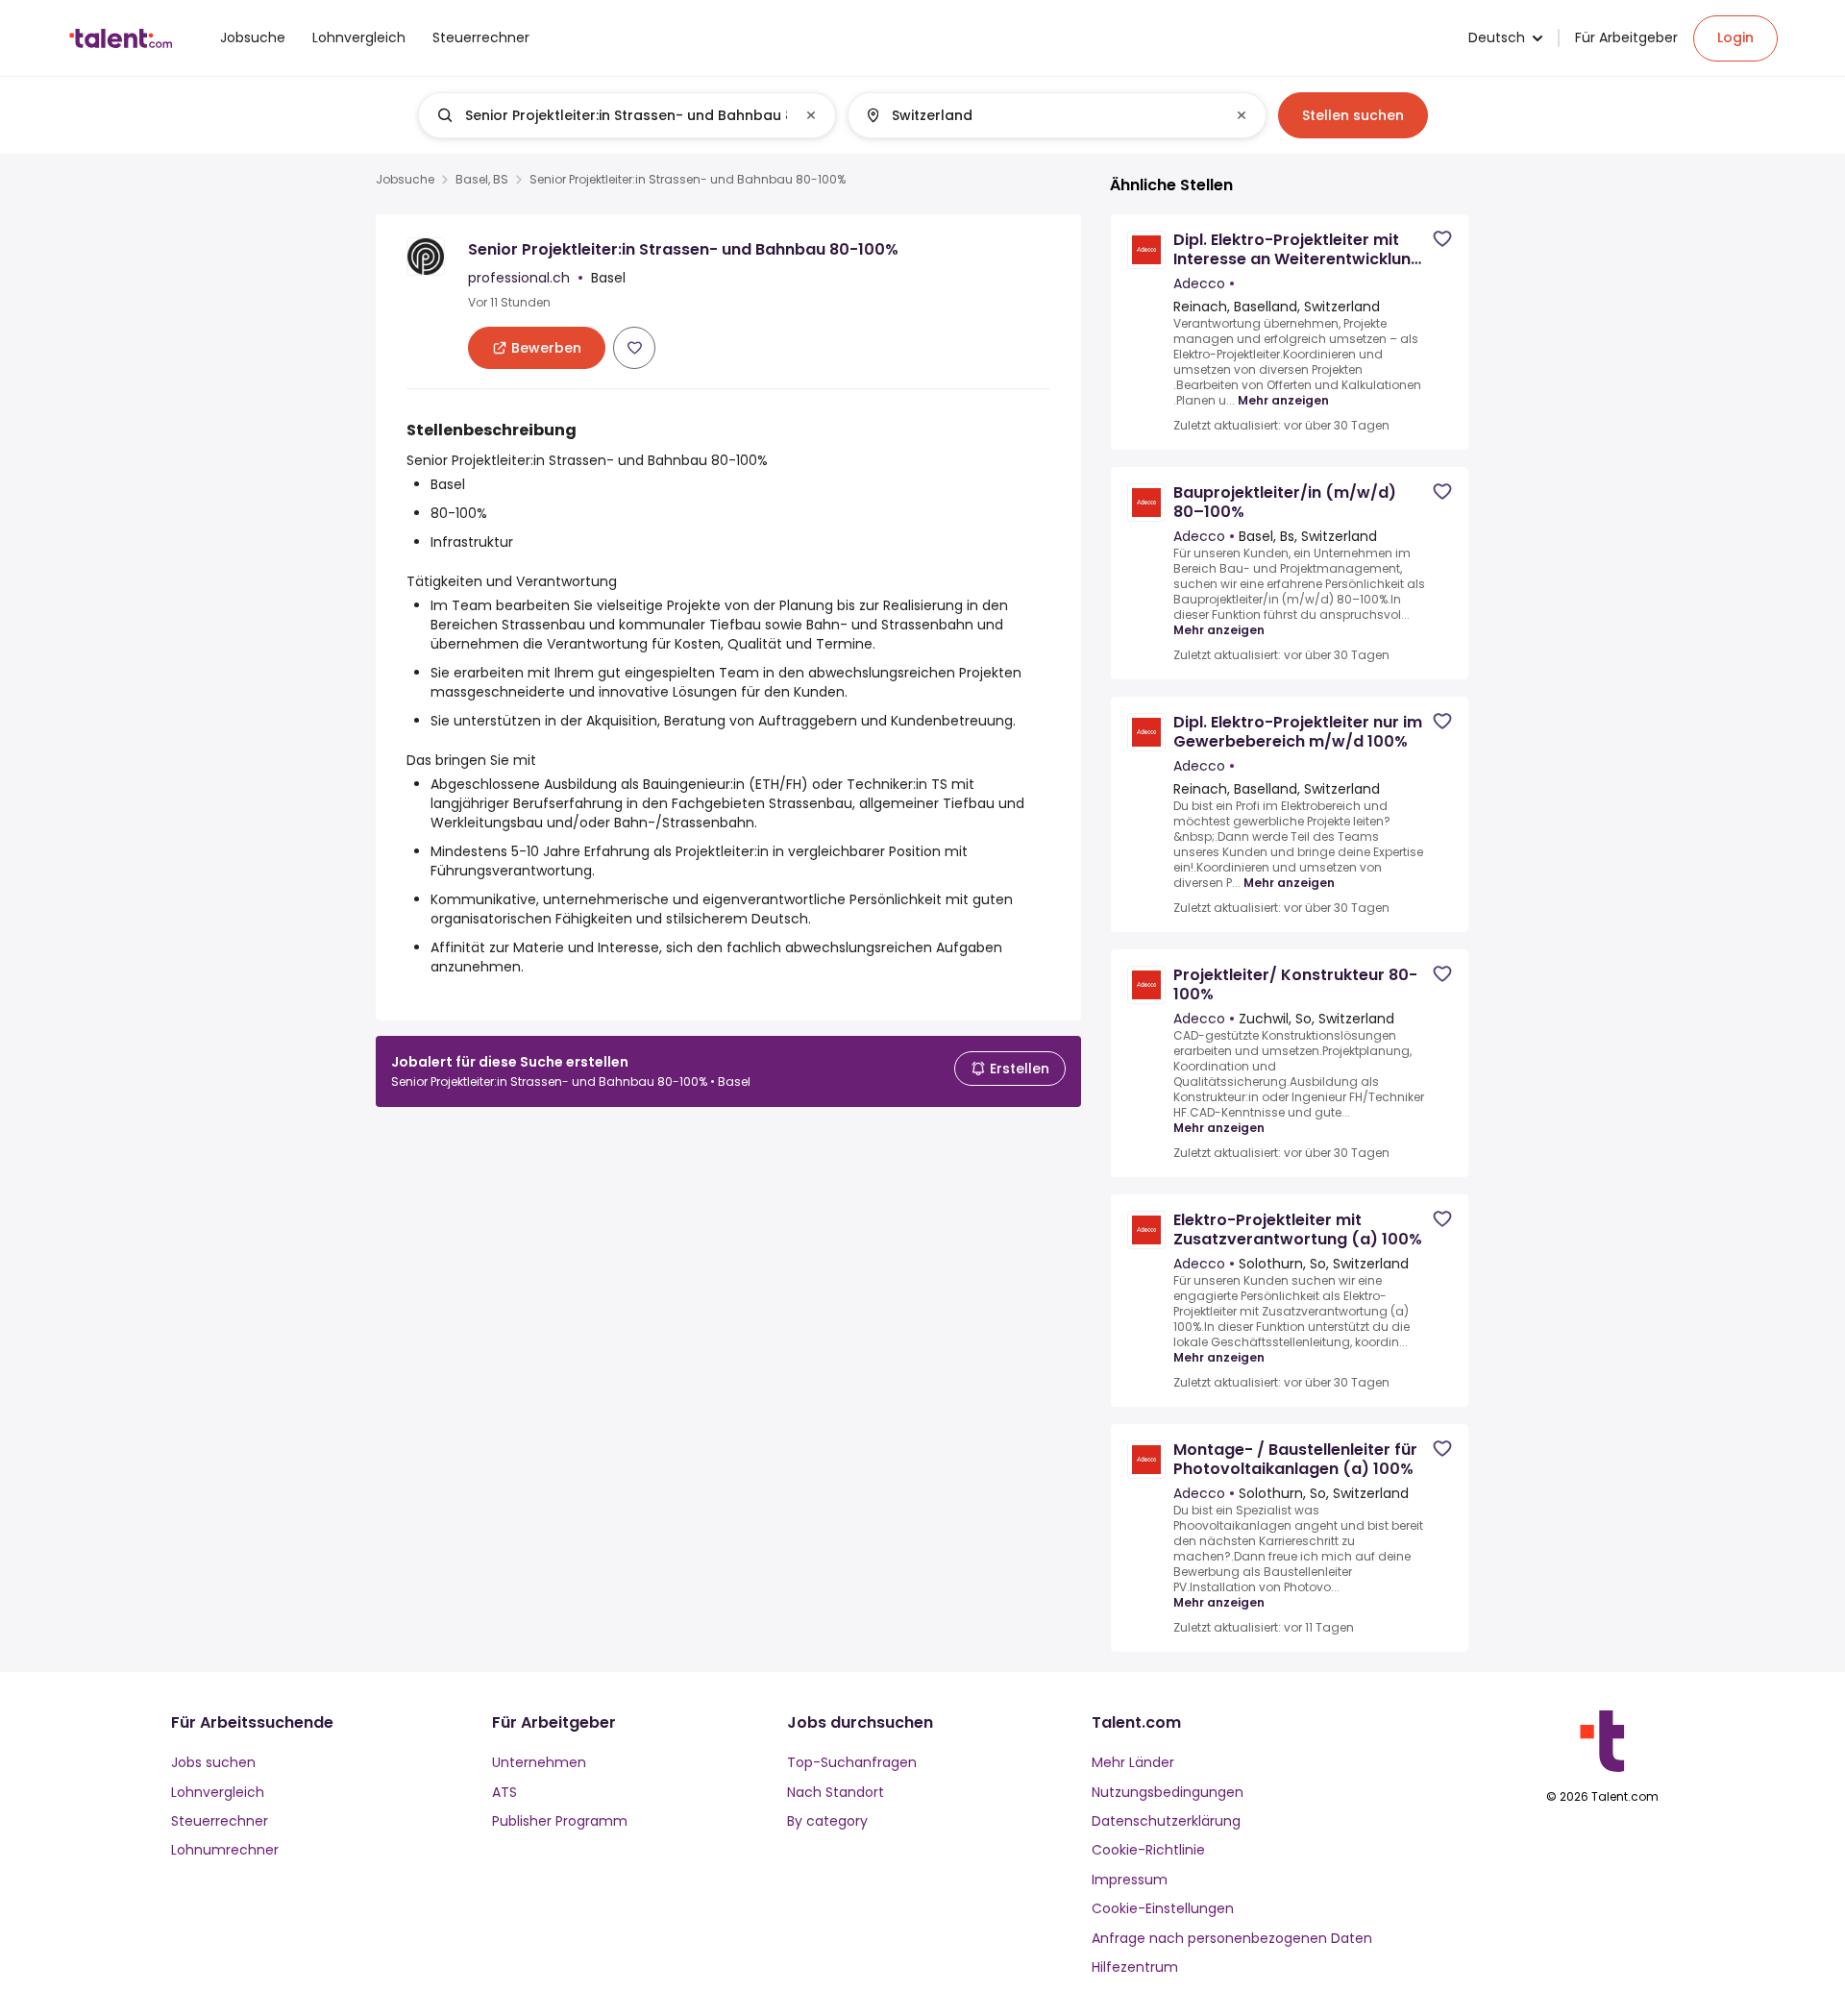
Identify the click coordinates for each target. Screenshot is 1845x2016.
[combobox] (626, 115)
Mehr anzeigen (1283, 401)
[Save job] (634, 348)
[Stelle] (611, 115)
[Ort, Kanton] (1041, 115)
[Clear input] (811, 115)
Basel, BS (482, 180)
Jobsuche (405, 180)
